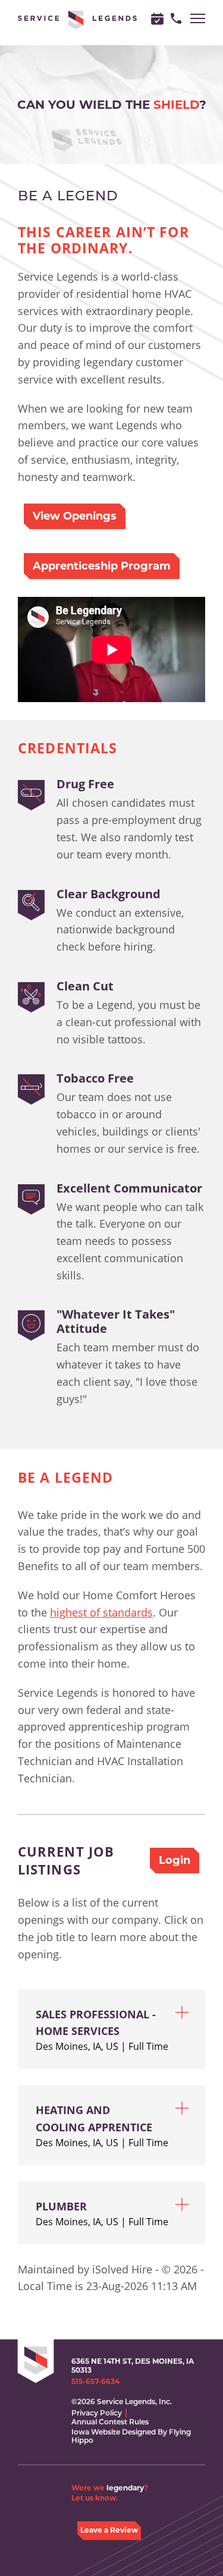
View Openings (75, 516)
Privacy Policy (97, 2413)
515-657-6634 (95, 2382)
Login (175, 1860)
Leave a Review (109, 2530)
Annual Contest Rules (110, 2422)
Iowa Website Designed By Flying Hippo (131, 2436)
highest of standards (101, 1612)
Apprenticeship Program (102, 566)
